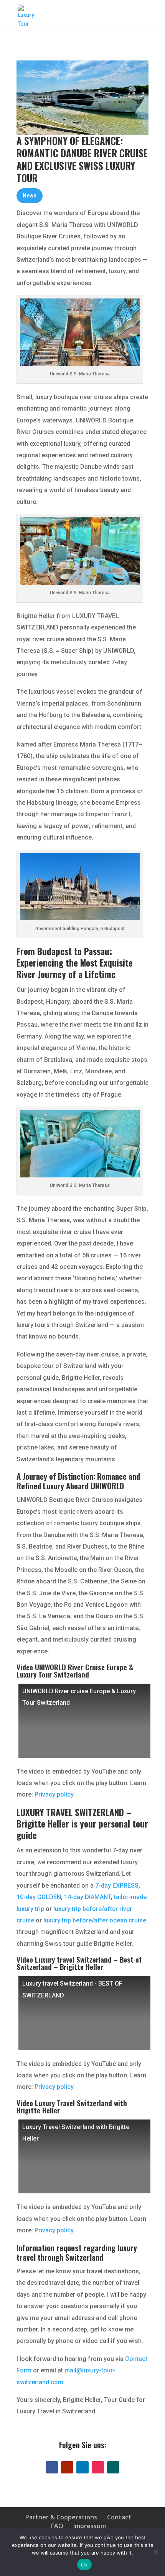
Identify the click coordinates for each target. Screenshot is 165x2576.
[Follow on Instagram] (98, 2467)
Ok (84, 2565)
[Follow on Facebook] (52, 2467)
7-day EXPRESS (117, 1886)
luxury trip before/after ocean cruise (95, 1920)
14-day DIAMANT (87, 1897)
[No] (155, 2552)
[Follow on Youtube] (67, 2467)
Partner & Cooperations (61, 2517)
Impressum (90, 2526)
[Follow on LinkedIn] (82, 2467)
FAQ (57, 2526)
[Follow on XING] (113, 2467)
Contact (119, 2517)
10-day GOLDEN (39, 1897)
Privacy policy (54, 1794)
